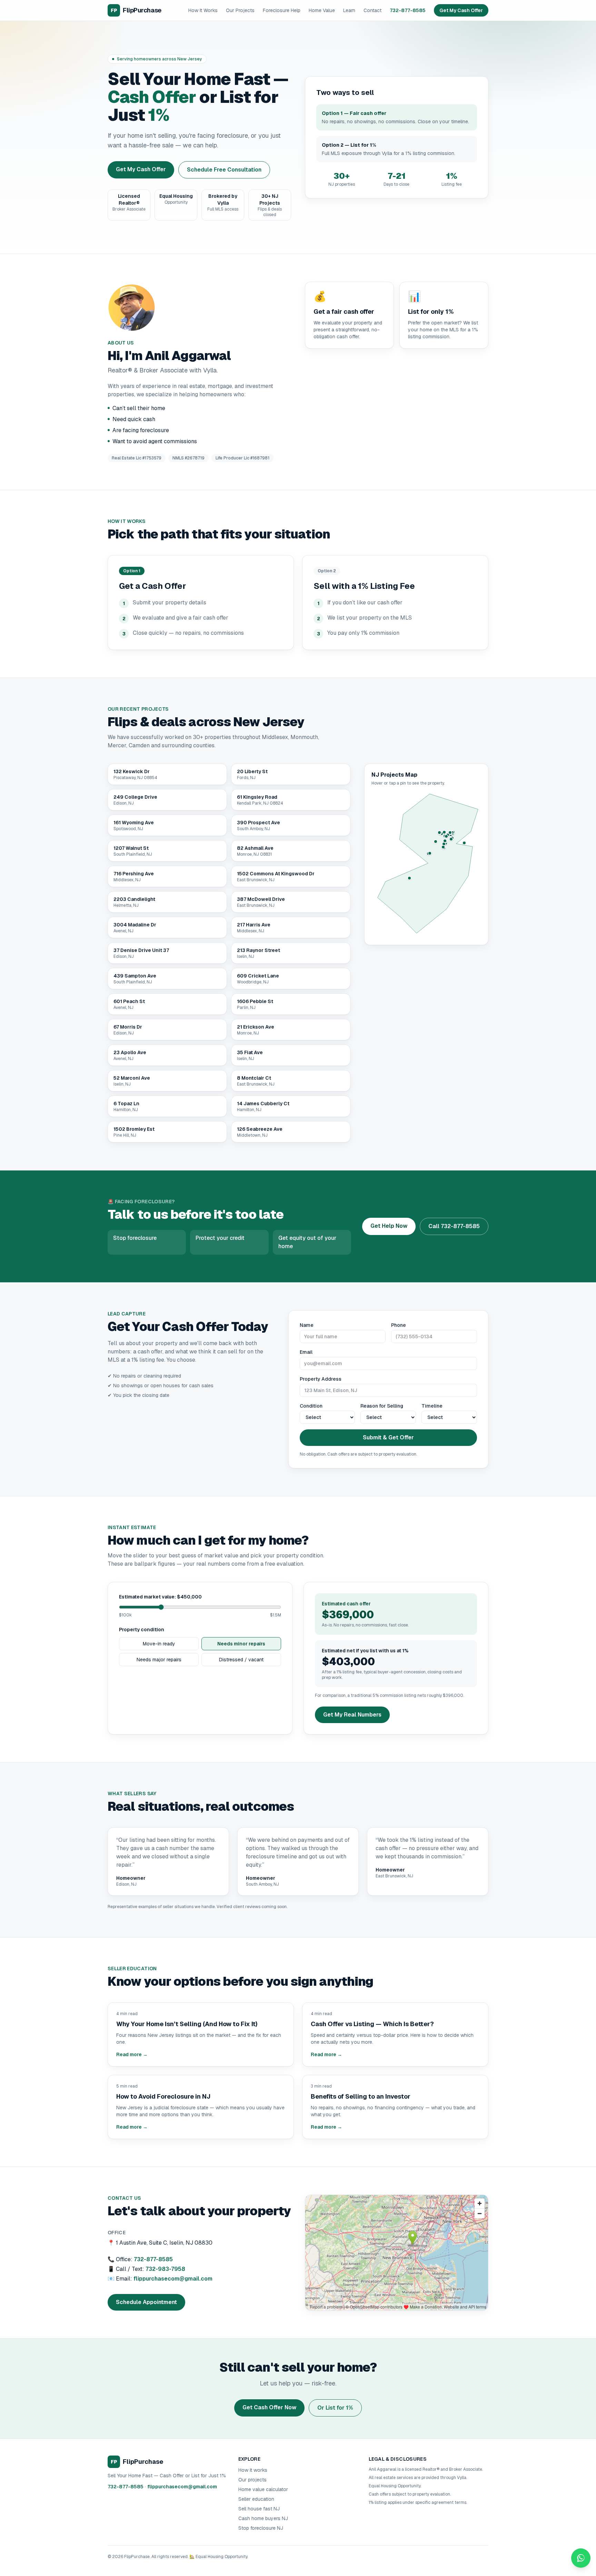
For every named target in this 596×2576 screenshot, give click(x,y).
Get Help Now (389, 1226)
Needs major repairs (159, 1660)
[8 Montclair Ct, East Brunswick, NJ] (445, 841)
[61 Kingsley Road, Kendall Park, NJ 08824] (436, 842)
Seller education (256, 2499)
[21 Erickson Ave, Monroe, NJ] (443, 847)
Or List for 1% (335, 2408)
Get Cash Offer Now (269, 2407)
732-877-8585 (408, 10)
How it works (253, 2470)
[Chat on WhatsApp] (581, 2558)
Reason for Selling (382, 1406)
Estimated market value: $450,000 (160, 1597)
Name (307, 1325)
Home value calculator (263, 2489)
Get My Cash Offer (461, 10)
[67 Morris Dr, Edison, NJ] (446, 836)
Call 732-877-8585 (454, 1226)
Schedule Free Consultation (224, 170)
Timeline (432, 1406)
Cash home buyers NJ (263, 2518)
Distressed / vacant (241, 1660)
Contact (372, 10)
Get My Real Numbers (352, 1715)
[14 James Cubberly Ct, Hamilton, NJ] (430, 853)
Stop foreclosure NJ (261, 2528)
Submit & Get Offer (388, 1437)
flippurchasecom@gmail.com (173, 2279)
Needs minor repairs (241, 1644)
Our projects (252, 2480)
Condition (311, 1406)
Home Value (322, 10)
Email (306, 1352)
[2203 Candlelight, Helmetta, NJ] (444, 844)
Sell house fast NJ (259, 2509)
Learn (349, 10)
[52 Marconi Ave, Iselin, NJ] (450, 833)
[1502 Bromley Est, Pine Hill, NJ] (409, 878)
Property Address (321, 1379)
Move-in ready (159, 1644)
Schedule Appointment (146, 2302)
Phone (399, 1325)
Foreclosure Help (282, 10)
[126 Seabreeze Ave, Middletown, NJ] (464, 843)
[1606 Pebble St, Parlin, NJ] (451, 839)
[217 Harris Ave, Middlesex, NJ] (439, 833)
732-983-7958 (165, 2269)
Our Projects (240, 10)
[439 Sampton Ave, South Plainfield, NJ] (444, 832)
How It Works (203, 10)
